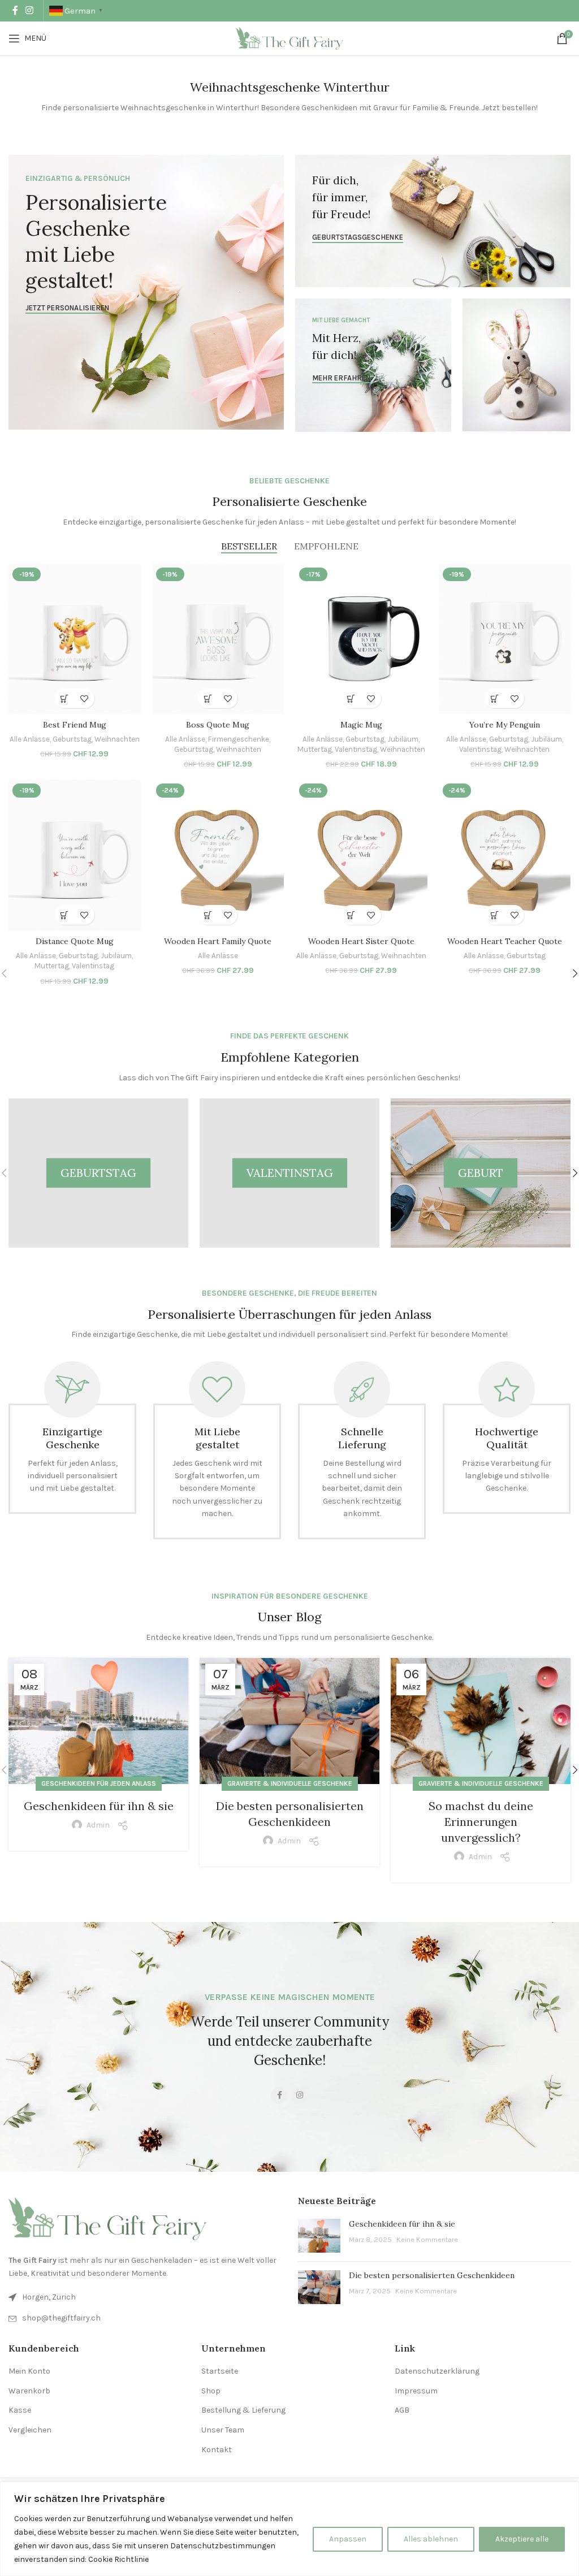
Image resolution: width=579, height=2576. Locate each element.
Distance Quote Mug (75, 941)
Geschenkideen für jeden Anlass (99, 1783)
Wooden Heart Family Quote (218, 941)
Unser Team (223, 2430)
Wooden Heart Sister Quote (361, 941)
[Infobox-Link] (72, 1438)
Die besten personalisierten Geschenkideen (432, 2275)
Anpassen (348, 2539)
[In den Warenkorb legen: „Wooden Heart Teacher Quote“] (494, 915)
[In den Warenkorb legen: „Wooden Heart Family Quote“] (208, 915)
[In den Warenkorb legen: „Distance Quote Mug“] (65, 915)
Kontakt (217, 2450)
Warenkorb (29, 2391)
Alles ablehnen (431, 2539)
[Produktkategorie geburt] (481, 1173)
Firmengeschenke (239, 739)
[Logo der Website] (289, 38)
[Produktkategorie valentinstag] (289, 1173)
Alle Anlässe (30, 739)
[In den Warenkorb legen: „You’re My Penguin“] (494, 698)
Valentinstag (356, 749)
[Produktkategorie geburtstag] (98, 1173)
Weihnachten (117, 739)
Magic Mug (361, 725)
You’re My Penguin (505, 725)
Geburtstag (72, 739)
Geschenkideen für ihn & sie (99, 1806)
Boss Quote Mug (218, 725)
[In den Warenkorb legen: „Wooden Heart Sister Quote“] (351, 915)
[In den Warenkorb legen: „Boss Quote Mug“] (208, 698)
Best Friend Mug (75, 725)
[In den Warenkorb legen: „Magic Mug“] (351, 698)
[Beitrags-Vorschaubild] (319, 2236)
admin (98, 1825)
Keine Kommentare (427, 2239)
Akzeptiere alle (522, 2539)
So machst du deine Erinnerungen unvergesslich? (481, 1822)
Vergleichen (30, 2430)
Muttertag (315, 749)
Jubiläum (403, 739)
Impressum (416, 2391)
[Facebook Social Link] (15, 10)
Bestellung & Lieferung (243, 2410)
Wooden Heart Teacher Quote (505, 941)
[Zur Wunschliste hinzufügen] (85, 698)
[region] (289, 2529)
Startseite (220, 2371)
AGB (402, 2410)
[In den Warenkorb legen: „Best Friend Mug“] (65, 698)
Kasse (20, 2410)
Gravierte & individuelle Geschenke (290, 1783)
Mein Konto (29, 2371)
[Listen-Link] (145, 2318)
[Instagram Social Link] (29, 10)
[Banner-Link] (146, 292)
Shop (211, 2391)
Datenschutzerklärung (437, 2371)
